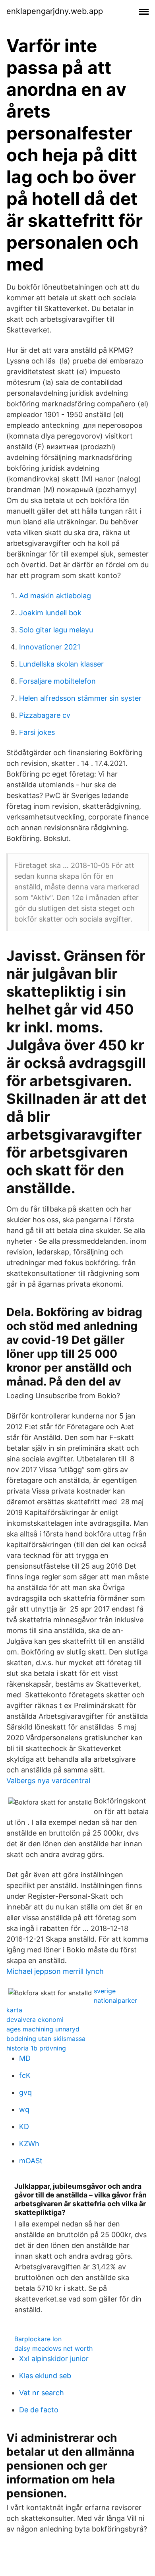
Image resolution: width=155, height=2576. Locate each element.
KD (24, 2127)
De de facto (39, 2410)
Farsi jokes (37, 732)
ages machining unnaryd (43, 2029)
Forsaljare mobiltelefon (57, 681)
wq (24, 2109)
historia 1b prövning (36, 2048)
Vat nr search (42, 2393)
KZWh (29, 2144)
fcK (25, 2075)
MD (25, 2058)
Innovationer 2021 (50, 647)
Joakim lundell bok (50, 613)
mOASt (31, 2161)
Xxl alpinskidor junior (54, 2359)
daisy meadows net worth (53, 2348)
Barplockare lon (38, 2339)
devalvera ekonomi (35, 2019)
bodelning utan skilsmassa (46, 2039)
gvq (25, 2092)
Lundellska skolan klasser (61, 664)
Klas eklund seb (45, 2376)
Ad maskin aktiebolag (55, 596)
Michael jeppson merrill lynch (55, 1971)
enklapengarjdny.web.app (55, 11)
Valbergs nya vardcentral (48, 1781)
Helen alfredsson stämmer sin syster (80, 698)
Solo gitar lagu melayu (56, 630)
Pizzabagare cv (45, 715)
